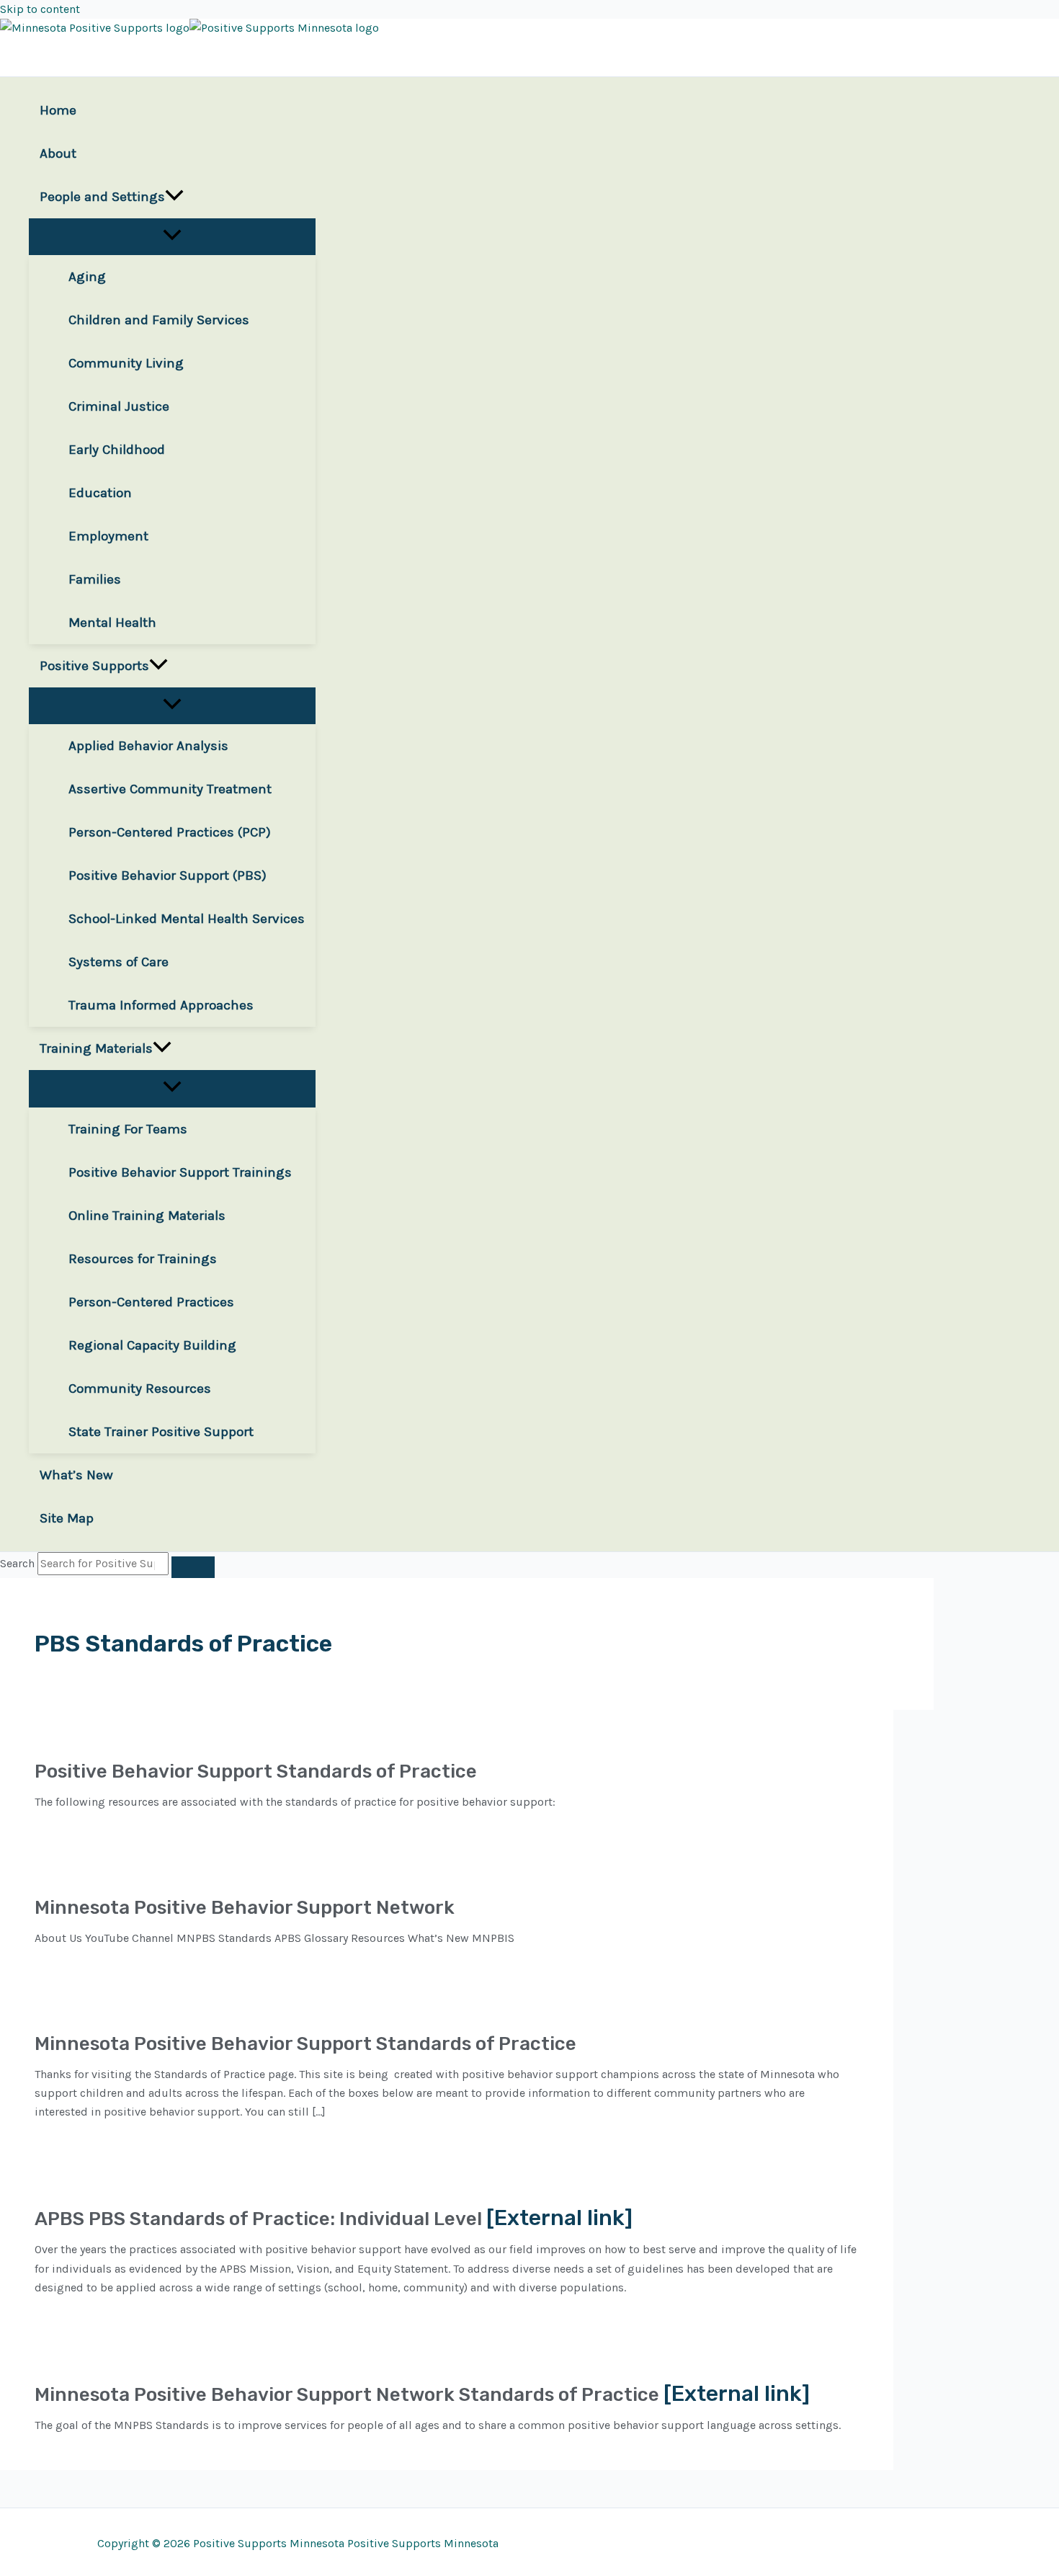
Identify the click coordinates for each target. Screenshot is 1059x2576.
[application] (174, 197)
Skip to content (40, 9)
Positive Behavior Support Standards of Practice (256, 1771)
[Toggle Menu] (172, 236)
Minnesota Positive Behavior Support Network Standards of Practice (347, 2395)
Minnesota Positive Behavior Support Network (245, 1908)
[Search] (193, 1567)
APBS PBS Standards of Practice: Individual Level (258, 2219)
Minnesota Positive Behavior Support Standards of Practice (305, 2044)
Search (17, 1563)
